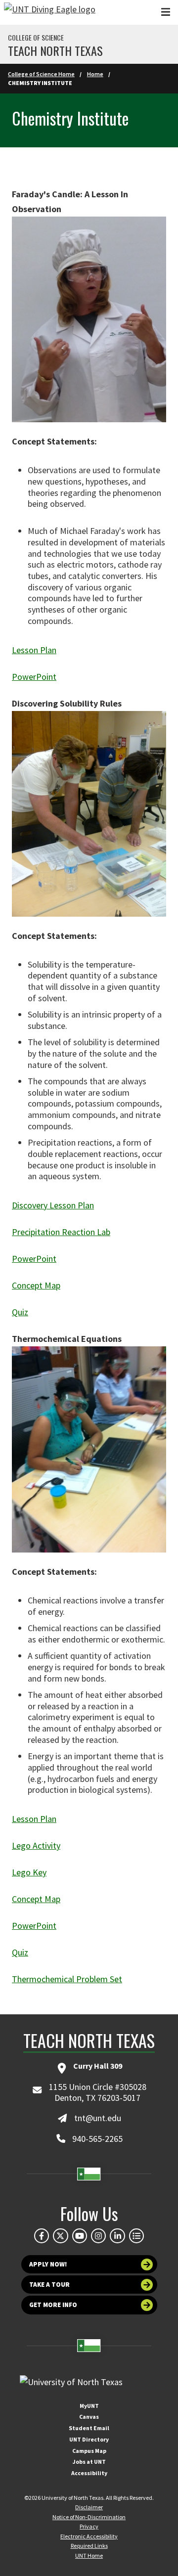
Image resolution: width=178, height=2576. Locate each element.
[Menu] (166, 12)
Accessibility (89, 2473)
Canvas (89, 2417)
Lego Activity (36, 1845)
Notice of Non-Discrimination (89, 2517)
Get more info (53, 2305)
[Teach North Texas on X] (60, 2236)
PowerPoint (34, 677)
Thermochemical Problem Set (67, 1979)
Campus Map (89, 2451)
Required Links (89, 2546)
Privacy (89, 2526)
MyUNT (89, 2406)
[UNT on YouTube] (80, 2236)
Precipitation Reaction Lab (61, 1232)
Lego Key (29, 1872)
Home (95, 74)
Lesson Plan (34, 650)
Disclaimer (89, 2507)
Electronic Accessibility (89, 2536)
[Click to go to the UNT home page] (50, 12)
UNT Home (89, 2555)
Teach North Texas (55, 50)
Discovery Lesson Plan (53, 1205)
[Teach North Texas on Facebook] (42, 2236)
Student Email (89, 2428)
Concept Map (36, 1285)
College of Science (36, 38)
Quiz (20, 1312)
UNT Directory (89, 2439)
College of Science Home (41, 74)
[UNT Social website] (136, 2236)
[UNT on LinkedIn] (117, 2236)
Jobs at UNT (89, 2462)
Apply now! (48, 2264)
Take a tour (49, 2285)
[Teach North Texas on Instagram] (98, 2236)
